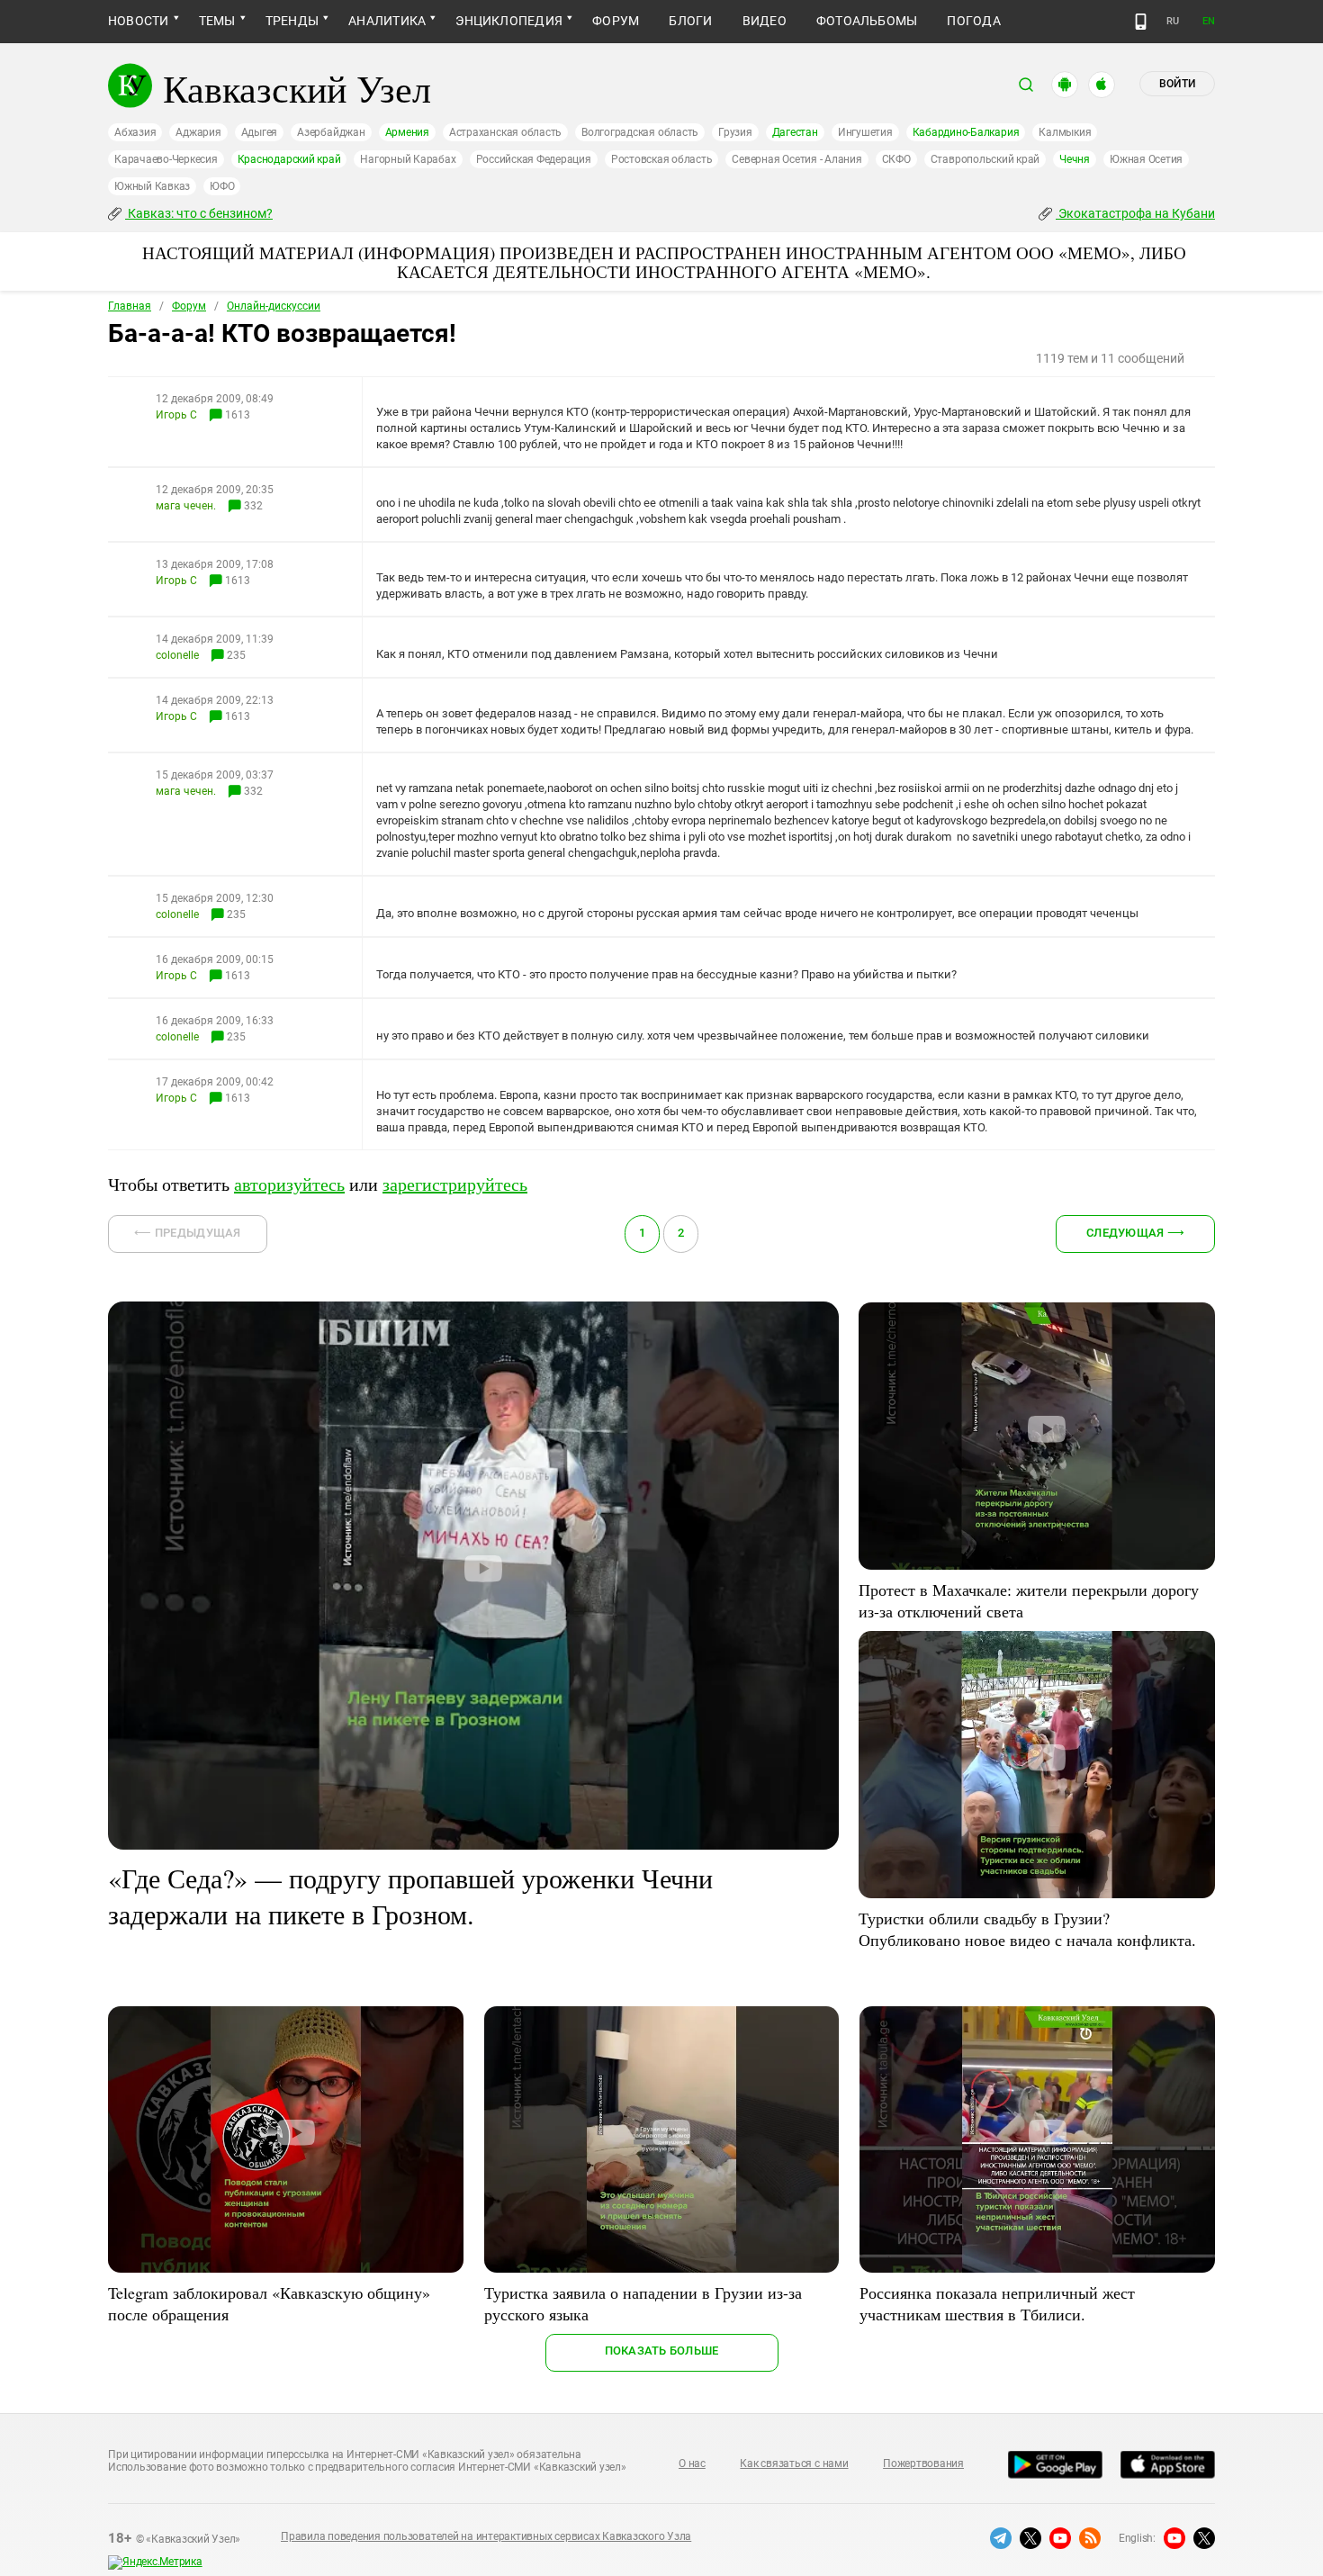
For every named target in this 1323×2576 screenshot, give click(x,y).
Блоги (690, 21)
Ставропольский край (985, 159)
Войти (1177, 84)
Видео (765, 21)
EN (1209, 21)
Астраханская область (505, 132)
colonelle (177, 655)
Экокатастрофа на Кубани (1135, 213)
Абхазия (135, 132)
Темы (217, 21)
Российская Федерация (534, 159)
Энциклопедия (509, 21)
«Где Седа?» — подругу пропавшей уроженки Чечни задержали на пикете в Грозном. (410, 1896)
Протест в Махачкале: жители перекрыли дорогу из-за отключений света (1029, 1600)
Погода (973, 21)
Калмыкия (1065, 132)
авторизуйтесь (289, 1184)
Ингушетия (865, 132)
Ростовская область (662, 159)
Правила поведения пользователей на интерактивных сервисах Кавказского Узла (486, 2536)
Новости (139, 21)
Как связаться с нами (794, 2463)
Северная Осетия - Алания (796, 159)
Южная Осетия (1146, 159)
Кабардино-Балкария (966, 132)
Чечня (1075, 159)
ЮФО (222, 186)
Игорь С (176, 415)
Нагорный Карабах (408, 159)
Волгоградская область (640, 132)
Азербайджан (331, 132)
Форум (616, 21)
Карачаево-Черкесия (166, 159)
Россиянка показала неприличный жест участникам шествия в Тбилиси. (997, 2303)
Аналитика (387, 21)
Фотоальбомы (867, 21)
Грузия (735, 132)
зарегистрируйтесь (455, 1184)
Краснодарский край (289, 159)
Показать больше (662, 2351)
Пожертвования (923, 2463)
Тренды (292, 21)
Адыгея (260, 132)
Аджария (198, 132)
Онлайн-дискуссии (274, 306)
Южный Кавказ (152, 186)
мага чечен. (186, 506)
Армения (407, 132)
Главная (130, 306)
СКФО (896, 159)
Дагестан (795, 132)
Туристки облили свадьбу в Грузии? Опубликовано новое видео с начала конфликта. (1027, 1929)
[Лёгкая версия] (1141, 22)
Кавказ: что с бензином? (199, 213)
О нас (692, 2463)
